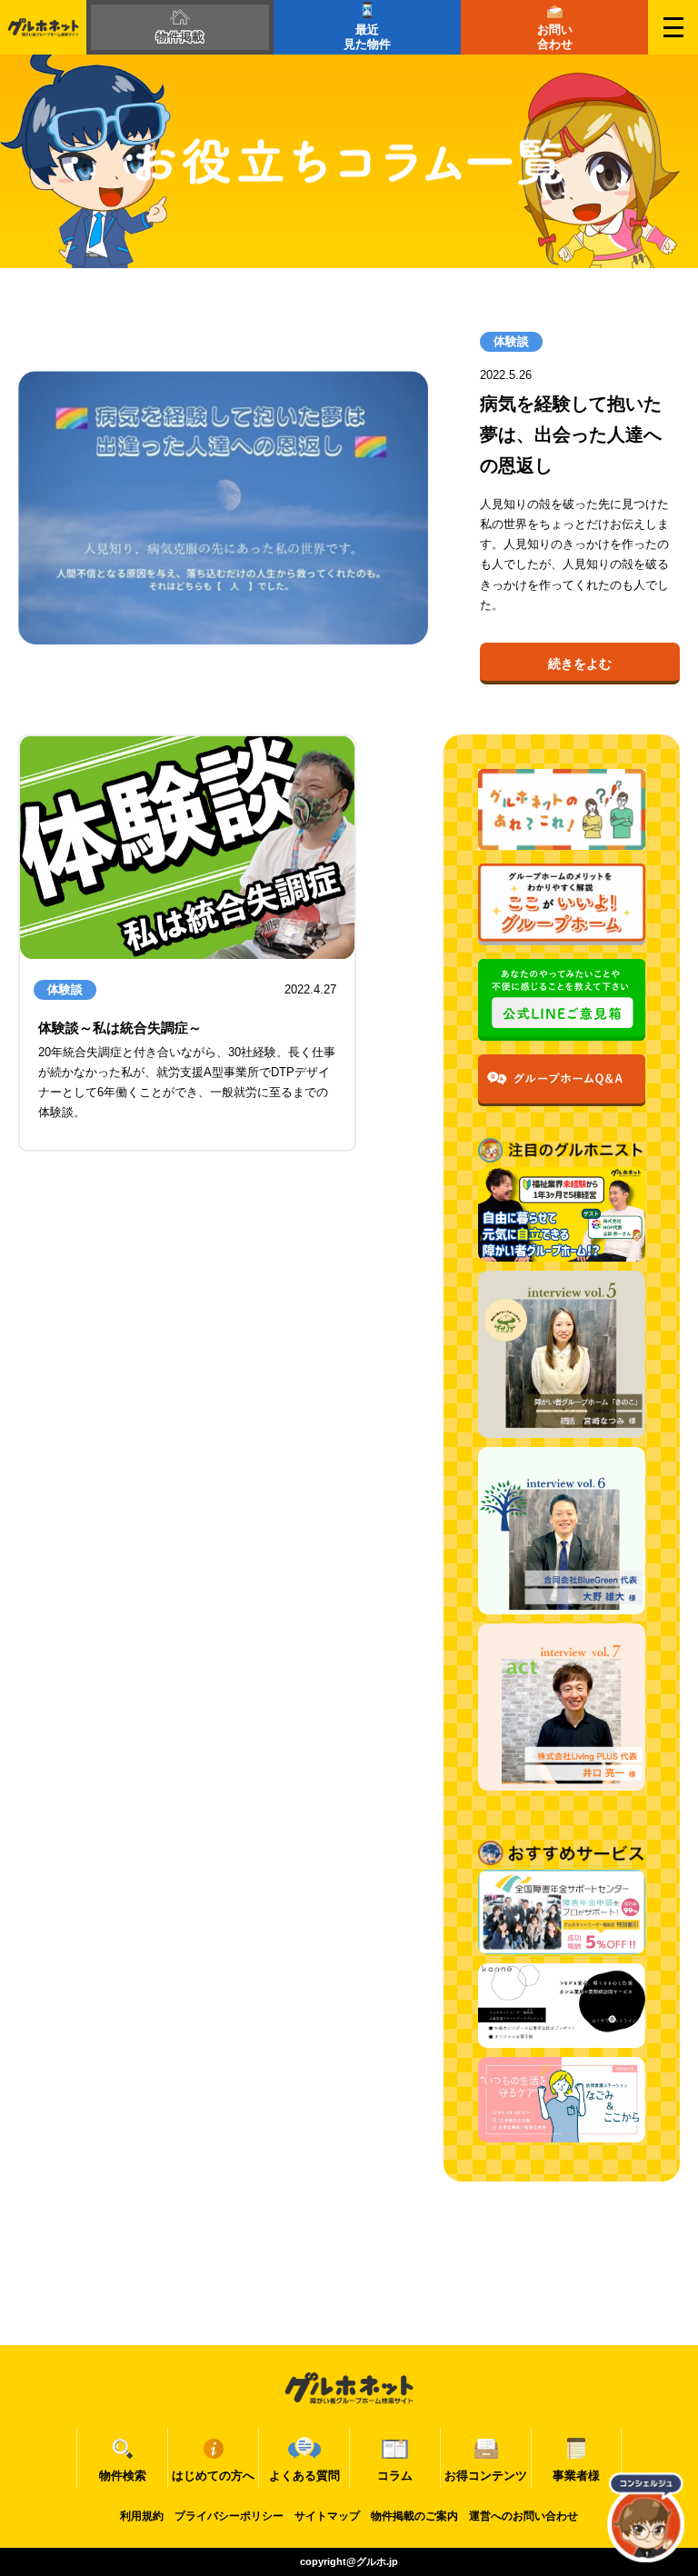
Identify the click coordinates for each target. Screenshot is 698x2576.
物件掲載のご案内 (414, 2516)
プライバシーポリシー (229, 2516)
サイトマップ (327, 2516)
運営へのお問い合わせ (523, 2516)
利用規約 (142, 2516)
